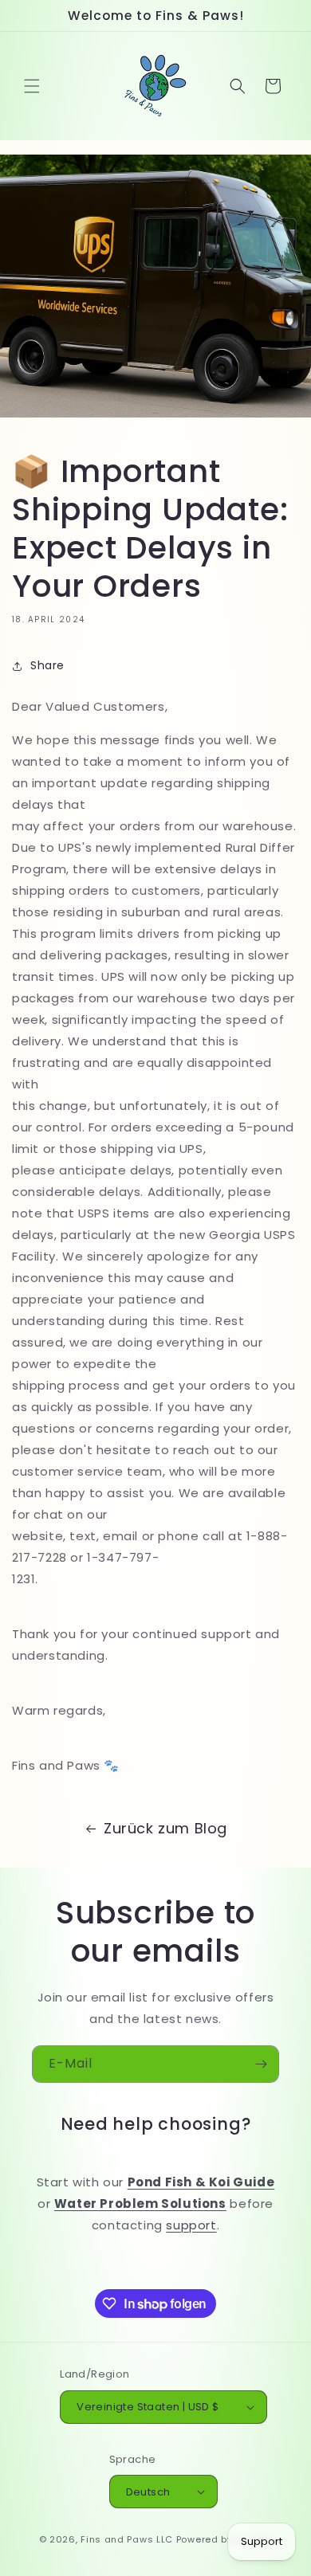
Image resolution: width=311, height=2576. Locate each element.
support (191, 2225)
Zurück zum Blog (165, 1828)
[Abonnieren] (261, 2064)
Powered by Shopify (224, 2539)
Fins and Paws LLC (127, 2539)
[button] (32, 86)
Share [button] (47, 665)
